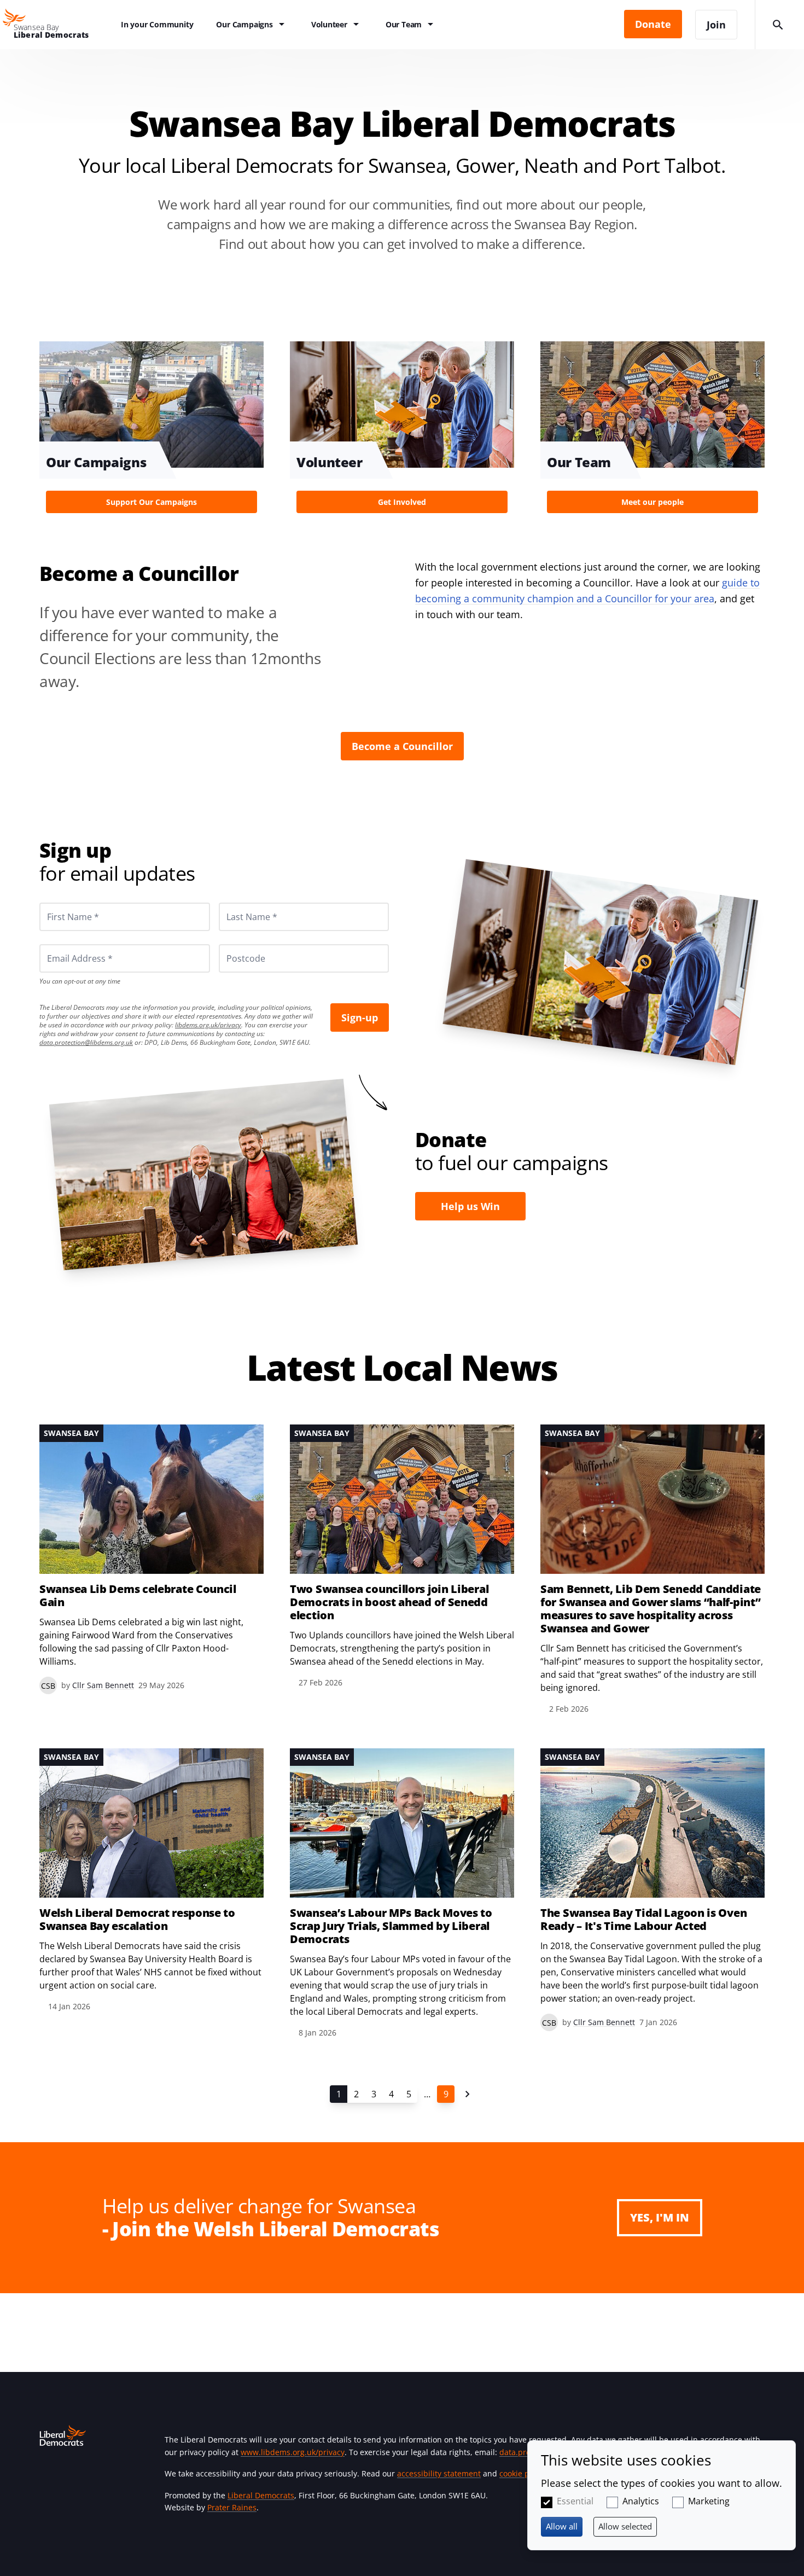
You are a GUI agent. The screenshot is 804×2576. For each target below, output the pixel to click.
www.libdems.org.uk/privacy (293, 2452)
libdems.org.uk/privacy (208, 1025)
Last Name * (238, 903)
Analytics (641, 2501)
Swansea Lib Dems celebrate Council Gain (138, 1596)
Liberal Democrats (261, 2495)
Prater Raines (232, 2507)
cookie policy (523, 2473)
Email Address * (65, 944)
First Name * (60, 903)
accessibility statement (439, 2473)
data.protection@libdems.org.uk (86, 1042)
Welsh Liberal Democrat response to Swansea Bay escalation (137, 1920)
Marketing (709, 2501)
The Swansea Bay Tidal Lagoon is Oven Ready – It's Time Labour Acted (643, 1920)
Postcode (233, 944)
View (152, 431)
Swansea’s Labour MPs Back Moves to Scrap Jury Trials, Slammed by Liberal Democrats (391, 1926)
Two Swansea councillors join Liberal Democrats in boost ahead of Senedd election (389, 1602)
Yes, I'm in (660, 2217)
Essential (575, 2501)
